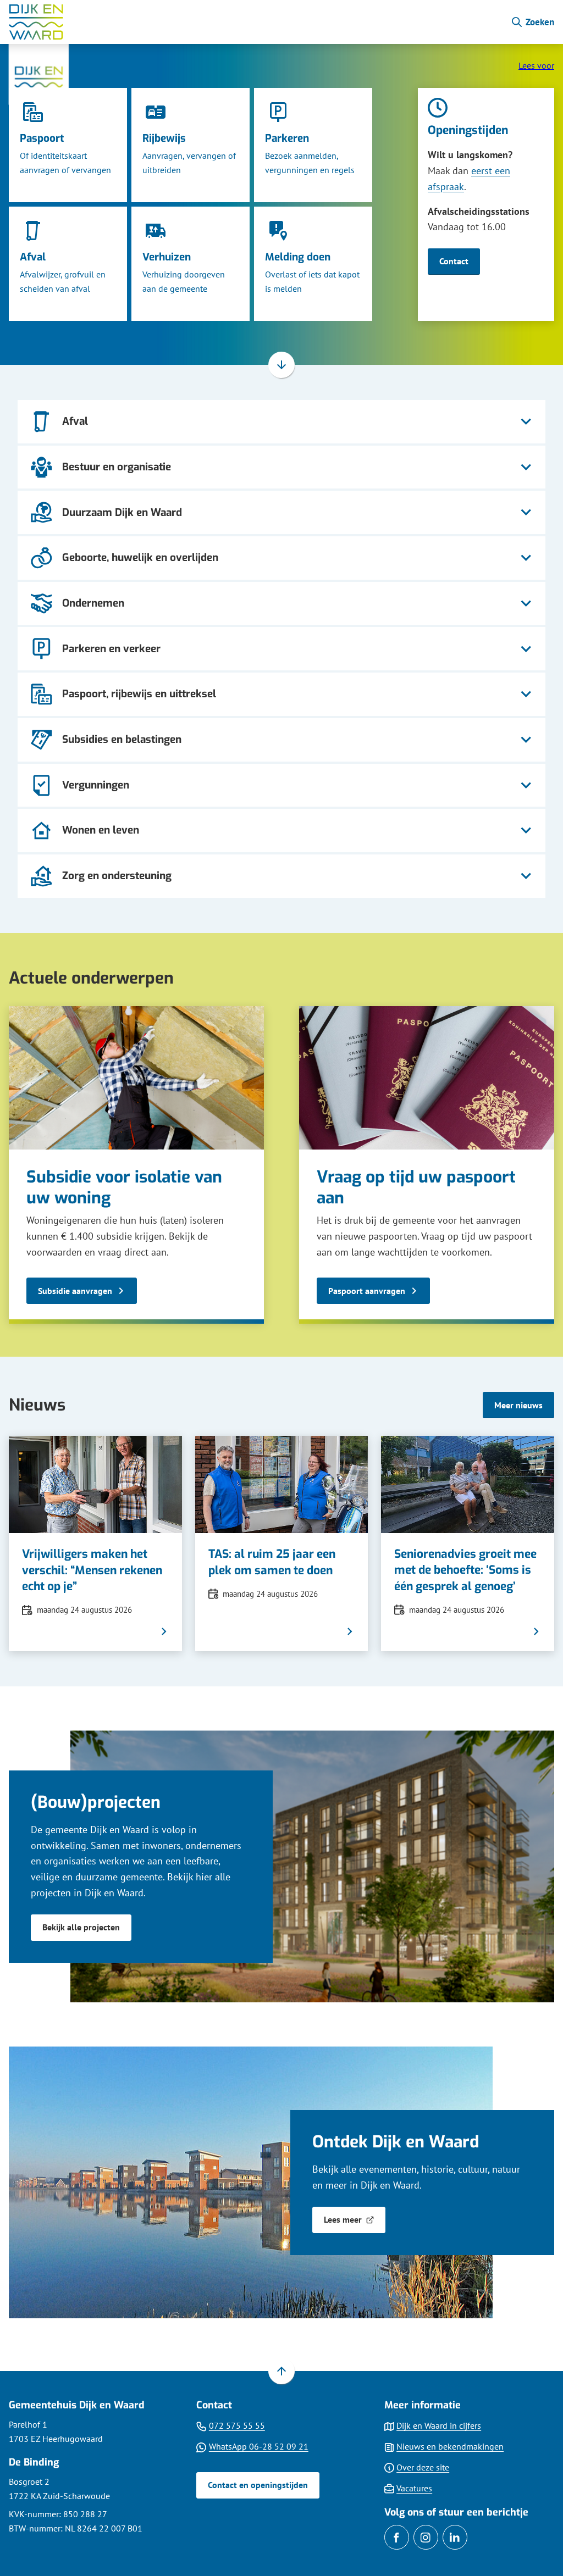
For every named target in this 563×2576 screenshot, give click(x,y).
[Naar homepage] (255, 22)
